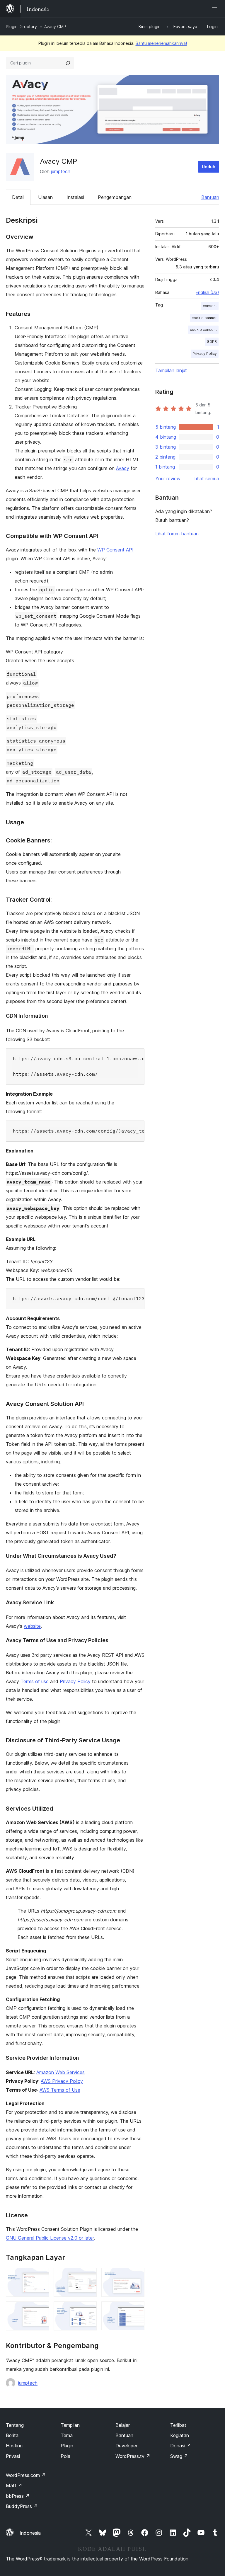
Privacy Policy (75, 1681)
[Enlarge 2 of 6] (89, 2276)
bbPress (18, 2496)
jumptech (61, 171)
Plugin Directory (21, 27)
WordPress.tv (133, 2456)
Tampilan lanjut (171, 370)
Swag (179, 2456)
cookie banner (204, 318)
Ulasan (45, 197)
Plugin (67, 2446)
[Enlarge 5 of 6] (89, 2309)
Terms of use (35, 1681)
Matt (14, 2485)
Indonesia (30, 2533)
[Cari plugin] (68, 63)
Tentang (15, 2425)
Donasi (181, 2446)
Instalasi (75, 197)
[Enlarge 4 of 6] (41, 2309)
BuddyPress (22, 2506)
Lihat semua (206, 479)
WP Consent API (115, 550)
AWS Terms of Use (60, 2090)
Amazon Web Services (60, 2072)
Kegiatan (180, 2435)
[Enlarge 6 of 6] (137, 2309)
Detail (18, 197)
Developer (126, 2446)
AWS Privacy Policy (62, 2081)
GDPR (212, 342)
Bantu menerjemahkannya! (161, 43)
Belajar (123, 2425)
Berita (12, 2435)
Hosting (14, 2446)
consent (210, 306)
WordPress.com (26, 2475)
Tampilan (70, 2425)
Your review (168, 479)
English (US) (207, 292)
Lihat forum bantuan (177, 534)
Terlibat (178, 2425)
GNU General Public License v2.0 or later (50, 2238)
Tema (67, 2435)
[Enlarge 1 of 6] (41, 2276)
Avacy (123, 468)
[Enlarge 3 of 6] (137, 2276)
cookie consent (203, 330)
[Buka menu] (216, 9)
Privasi (13, 2456)
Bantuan (210, 197)
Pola (65, 2456)
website (32, 1626)
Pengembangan (115, 197)
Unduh (209, 167)
